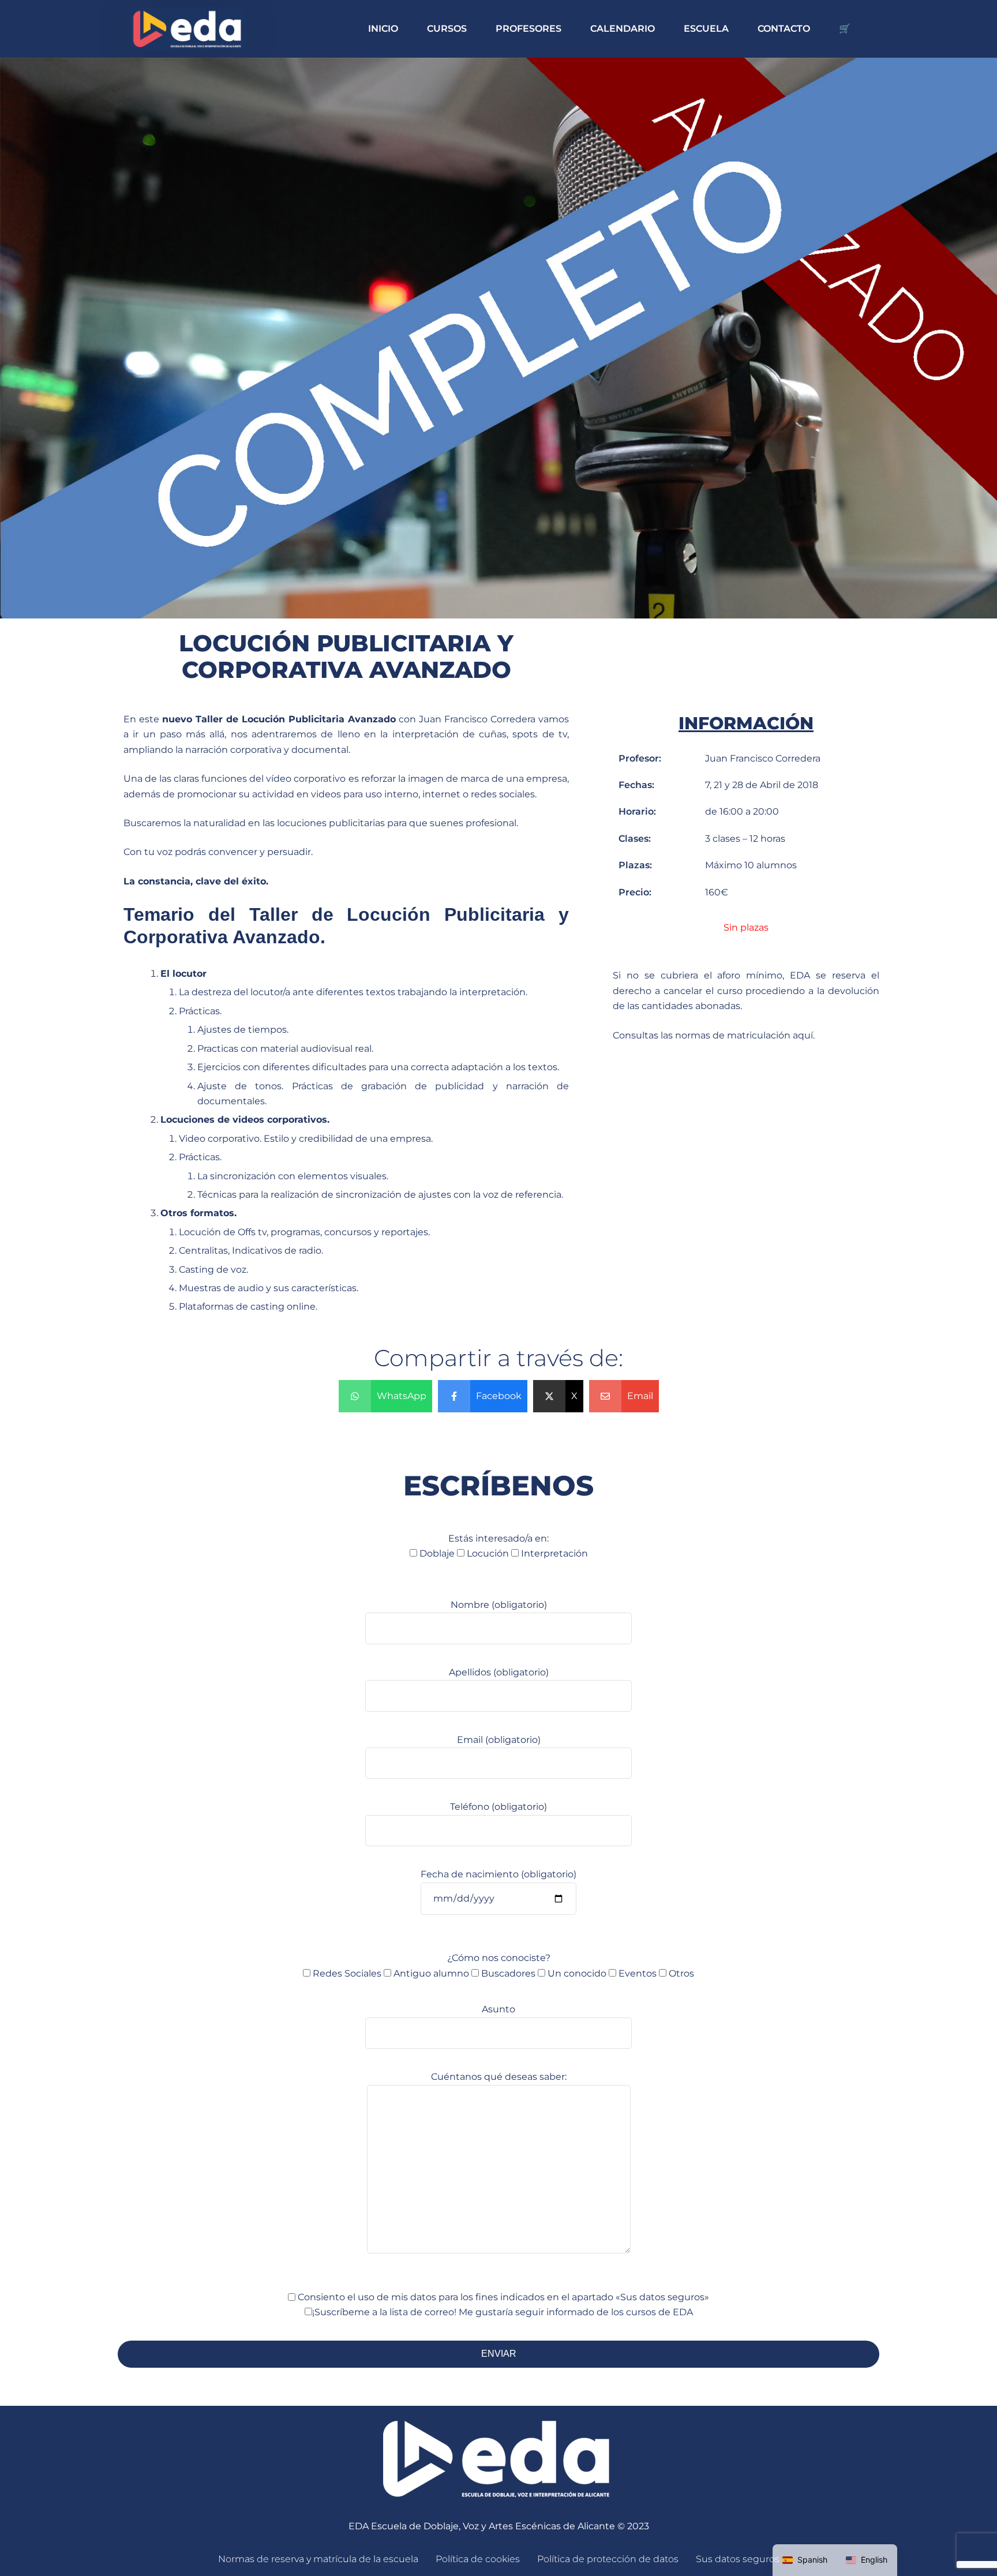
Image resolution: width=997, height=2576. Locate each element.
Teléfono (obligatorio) (498, 1807)
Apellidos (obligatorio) (499, 1672)
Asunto (498, 2009)
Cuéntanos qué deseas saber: (499, 2077)
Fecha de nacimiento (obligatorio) (498, 1874)
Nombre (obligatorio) (499, 1605)
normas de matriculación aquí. (745, 1035)
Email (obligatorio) (499, 1740)
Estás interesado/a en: (504, 1546)
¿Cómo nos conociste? (503, 1965)
